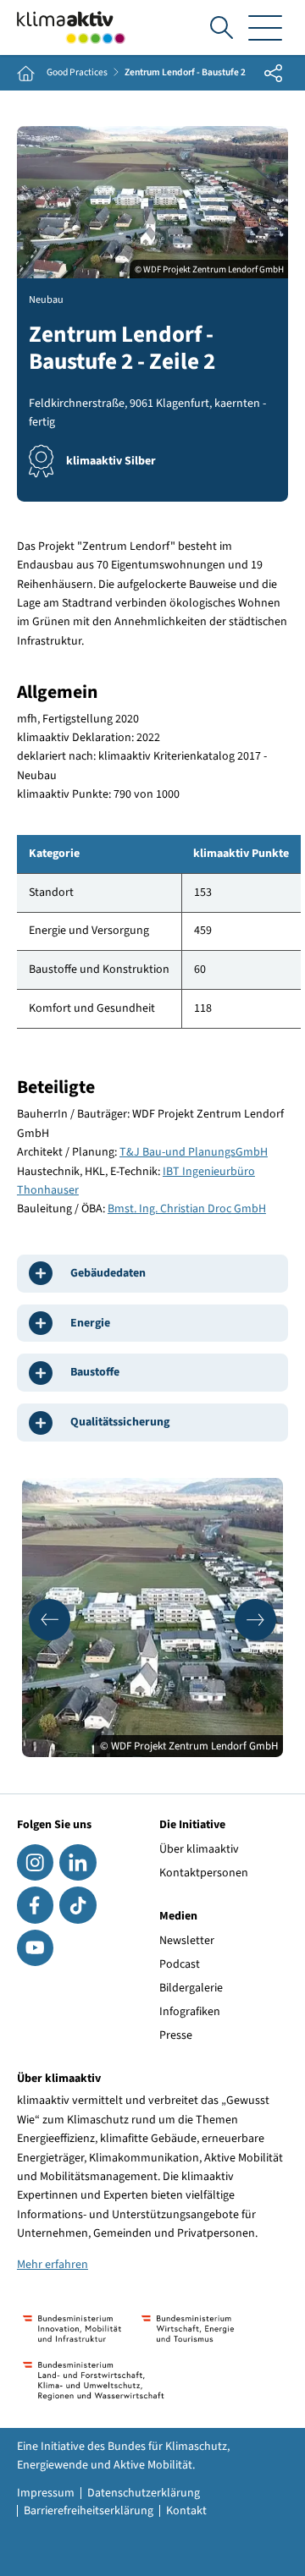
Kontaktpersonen (204, 1873)
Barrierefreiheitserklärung (89, 2511)
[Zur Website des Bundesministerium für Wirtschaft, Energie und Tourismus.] (188, 2329)
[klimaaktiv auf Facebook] (35, 1905)
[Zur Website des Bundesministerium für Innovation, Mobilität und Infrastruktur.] (72, 2329)
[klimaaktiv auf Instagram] (35, 1862)
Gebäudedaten (108, 1273)
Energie (90, 1323)
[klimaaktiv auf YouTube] (35, 1948)
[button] (50, 1620)
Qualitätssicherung (120, 1422)
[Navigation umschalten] (265, 27)
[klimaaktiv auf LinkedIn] (78, 1862)
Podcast (180, 1964)
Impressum (46, 2493)
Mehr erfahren (53, 2265)
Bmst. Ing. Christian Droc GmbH (187, 1209)
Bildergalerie (191, 1988)
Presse (176, 2035)
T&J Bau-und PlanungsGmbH (194, 1152)
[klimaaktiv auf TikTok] (78, 1905)
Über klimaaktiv (199, 1849)
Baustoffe (95, 1372)
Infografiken (190, 2012)
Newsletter (187, 1941)
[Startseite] (71, 27)
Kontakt (186, 2511)
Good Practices (77, 73)
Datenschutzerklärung (144, 2493)
